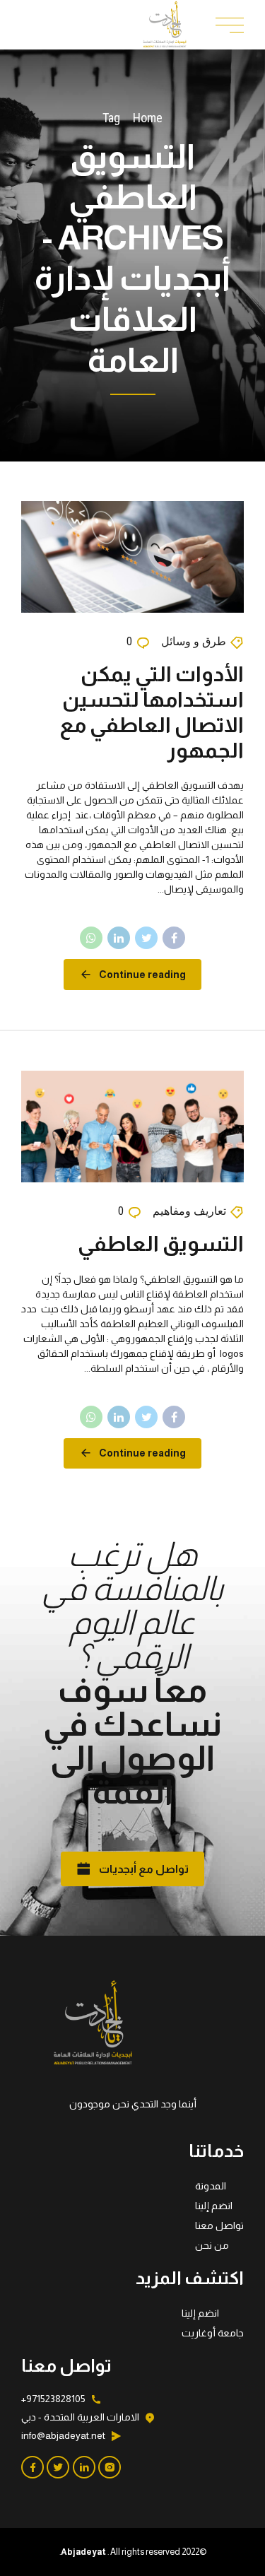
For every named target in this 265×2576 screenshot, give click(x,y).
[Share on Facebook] (174, 938)
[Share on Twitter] (146, 938)
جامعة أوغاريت (213, 2333)
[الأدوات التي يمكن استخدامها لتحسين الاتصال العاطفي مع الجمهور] (132, 557)
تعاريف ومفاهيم (189, 1211)
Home (148, 118)
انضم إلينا (214, 2206)
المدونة (211, 2186)
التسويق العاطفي (161, 1243)
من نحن (212, 2245)
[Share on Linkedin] (119, 938)
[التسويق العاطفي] (132, 1127)
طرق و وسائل (194, 641)
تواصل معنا (219, 2225)
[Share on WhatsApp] (91, 938)
